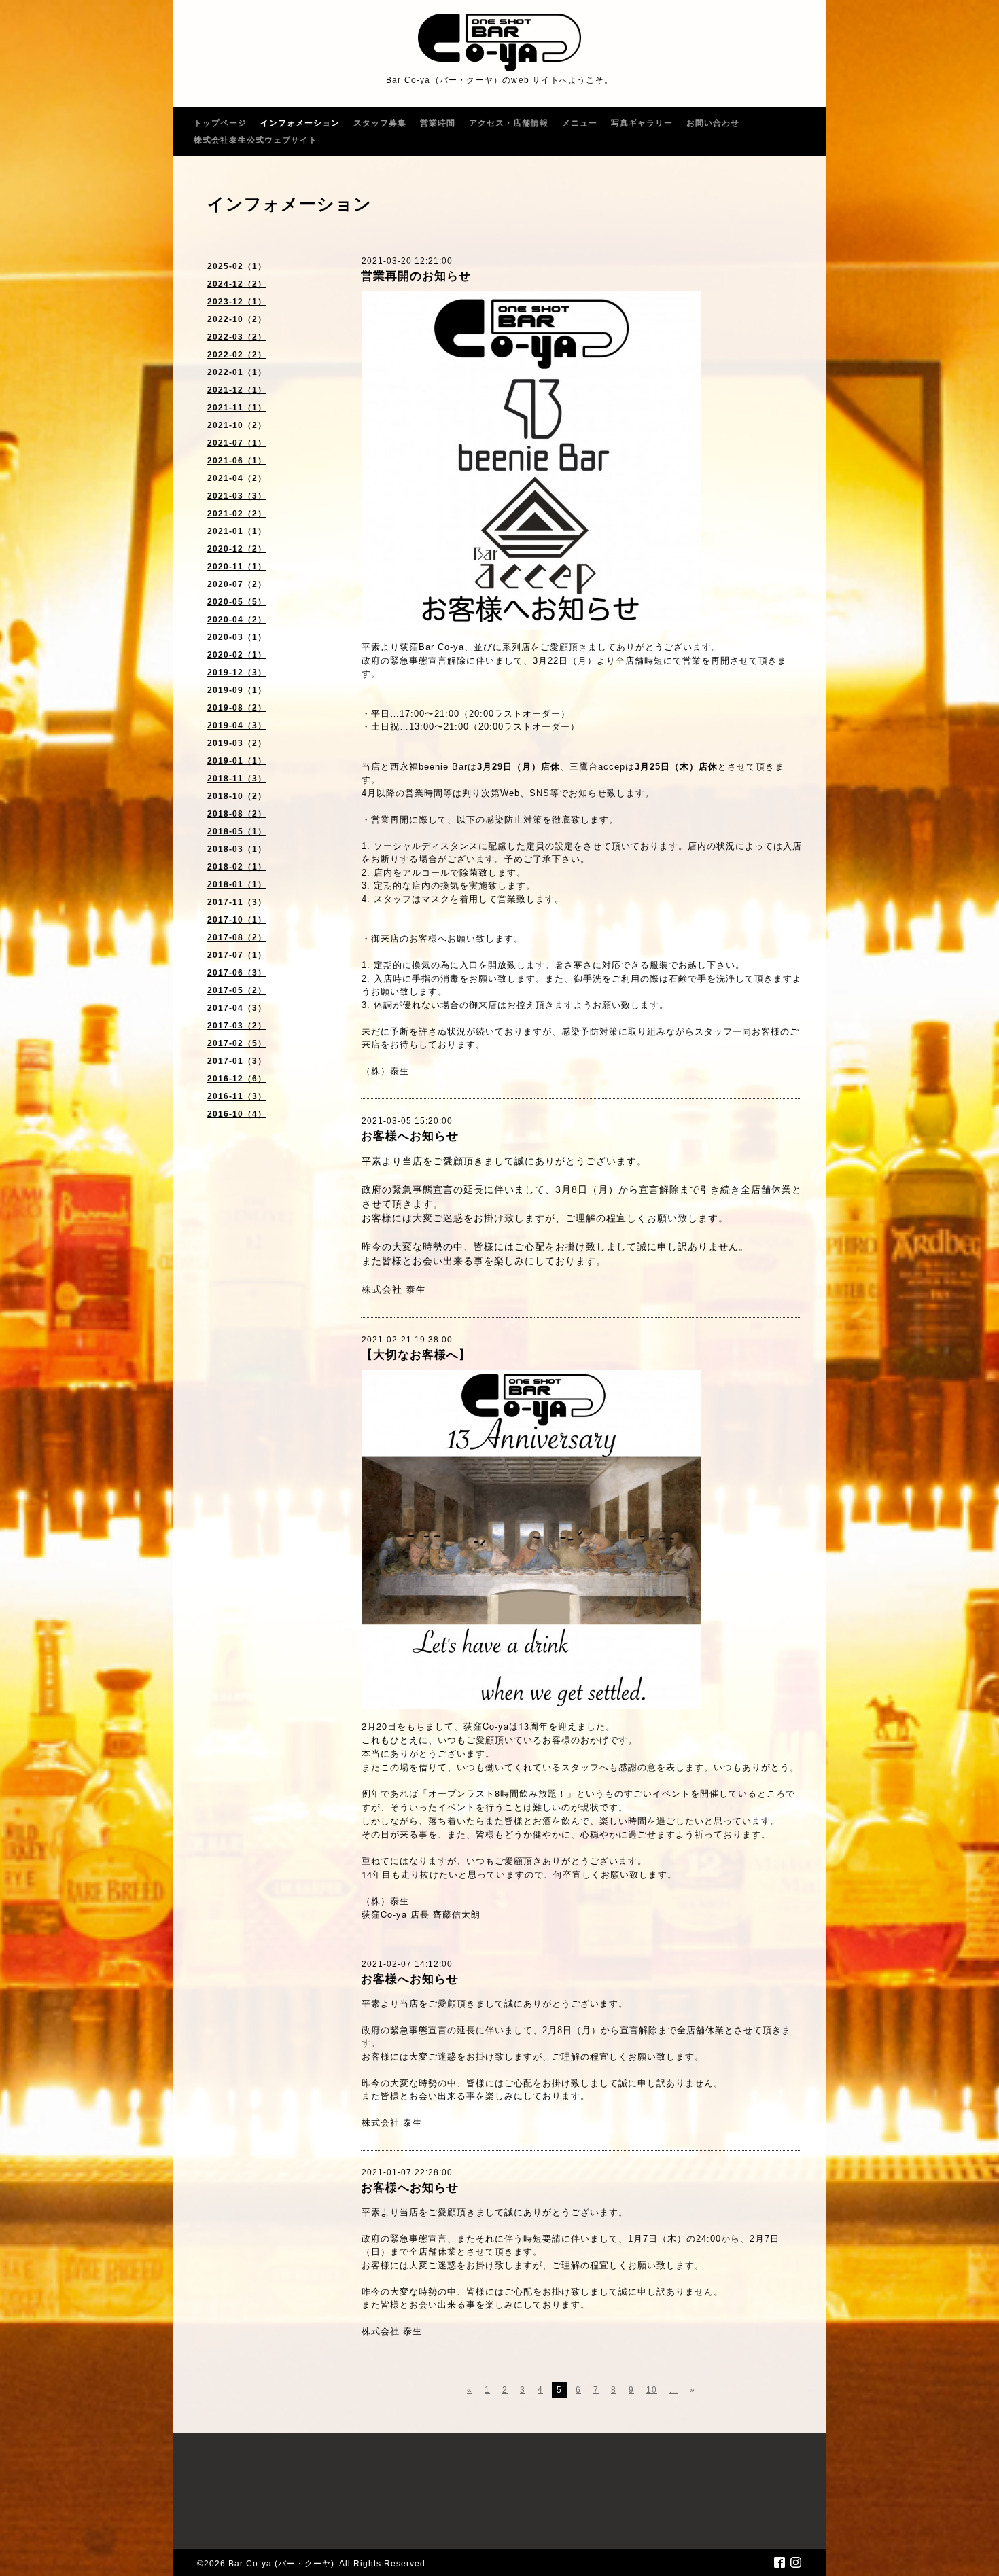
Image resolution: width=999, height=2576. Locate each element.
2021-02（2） (237, 514)
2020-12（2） (237, 549)
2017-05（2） (237, 990)
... (673, 2390)
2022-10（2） (237, 319)
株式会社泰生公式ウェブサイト (256, 140)
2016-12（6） (237, 1079)
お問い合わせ (713, 123)
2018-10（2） (237, 796)
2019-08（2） (237, 708)
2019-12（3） (237, 673)
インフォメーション (300, 123)
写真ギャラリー (642, 123)
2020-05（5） (237, 602)
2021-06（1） (237, 461)
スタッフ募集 (380, 123)
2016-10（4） (237, 1114)
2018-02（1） (237, 867)
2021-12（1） (237, 390)
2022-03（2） (237, 337)
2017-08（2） (237, 937)
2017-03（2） (237, 1026)
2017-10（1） (237, 920)
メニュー (580, 123)
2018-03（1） (237, 849)
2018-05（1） (237, 831)
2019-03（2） (237, 743)
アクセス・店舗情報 (509, 123)
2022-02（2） (237, 355)
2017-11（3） (237, 902)
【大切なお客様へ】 (416, 1355)
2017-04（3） (237, 1008)
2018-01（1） (237, 884)
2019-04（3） (237, 726)
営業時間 (438, 123)
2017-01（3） (237, 1061)
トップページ (220, 123)
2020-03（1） (237, 637)
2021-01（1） (237, 531)
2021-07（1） (237, 443)
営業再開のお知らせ (416, 276)
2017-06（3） (237, 973)
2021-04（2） (237, 478)
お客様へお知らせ (410, 1136)
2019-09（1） (237, 690)
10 (652, 2390)
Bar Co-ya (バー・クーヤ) (281, 2564)
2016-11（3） (237, 1096)
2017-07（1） (237, 955)
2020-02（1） (237, 655)
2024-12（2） (237, 284)
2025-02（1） (237, 266)
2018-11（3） (237, 779)
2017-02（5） (237, 1043)
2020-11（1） (237, 567)
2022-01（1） (237, 372)
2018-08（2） (237, 814)
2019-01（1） (237, 761)
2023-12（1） (237, 302)
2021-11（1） (237, 408)
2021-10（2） (237, 425)
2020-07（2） (237, 584)
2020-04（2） (237, 620)
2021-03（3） (237, 496)
